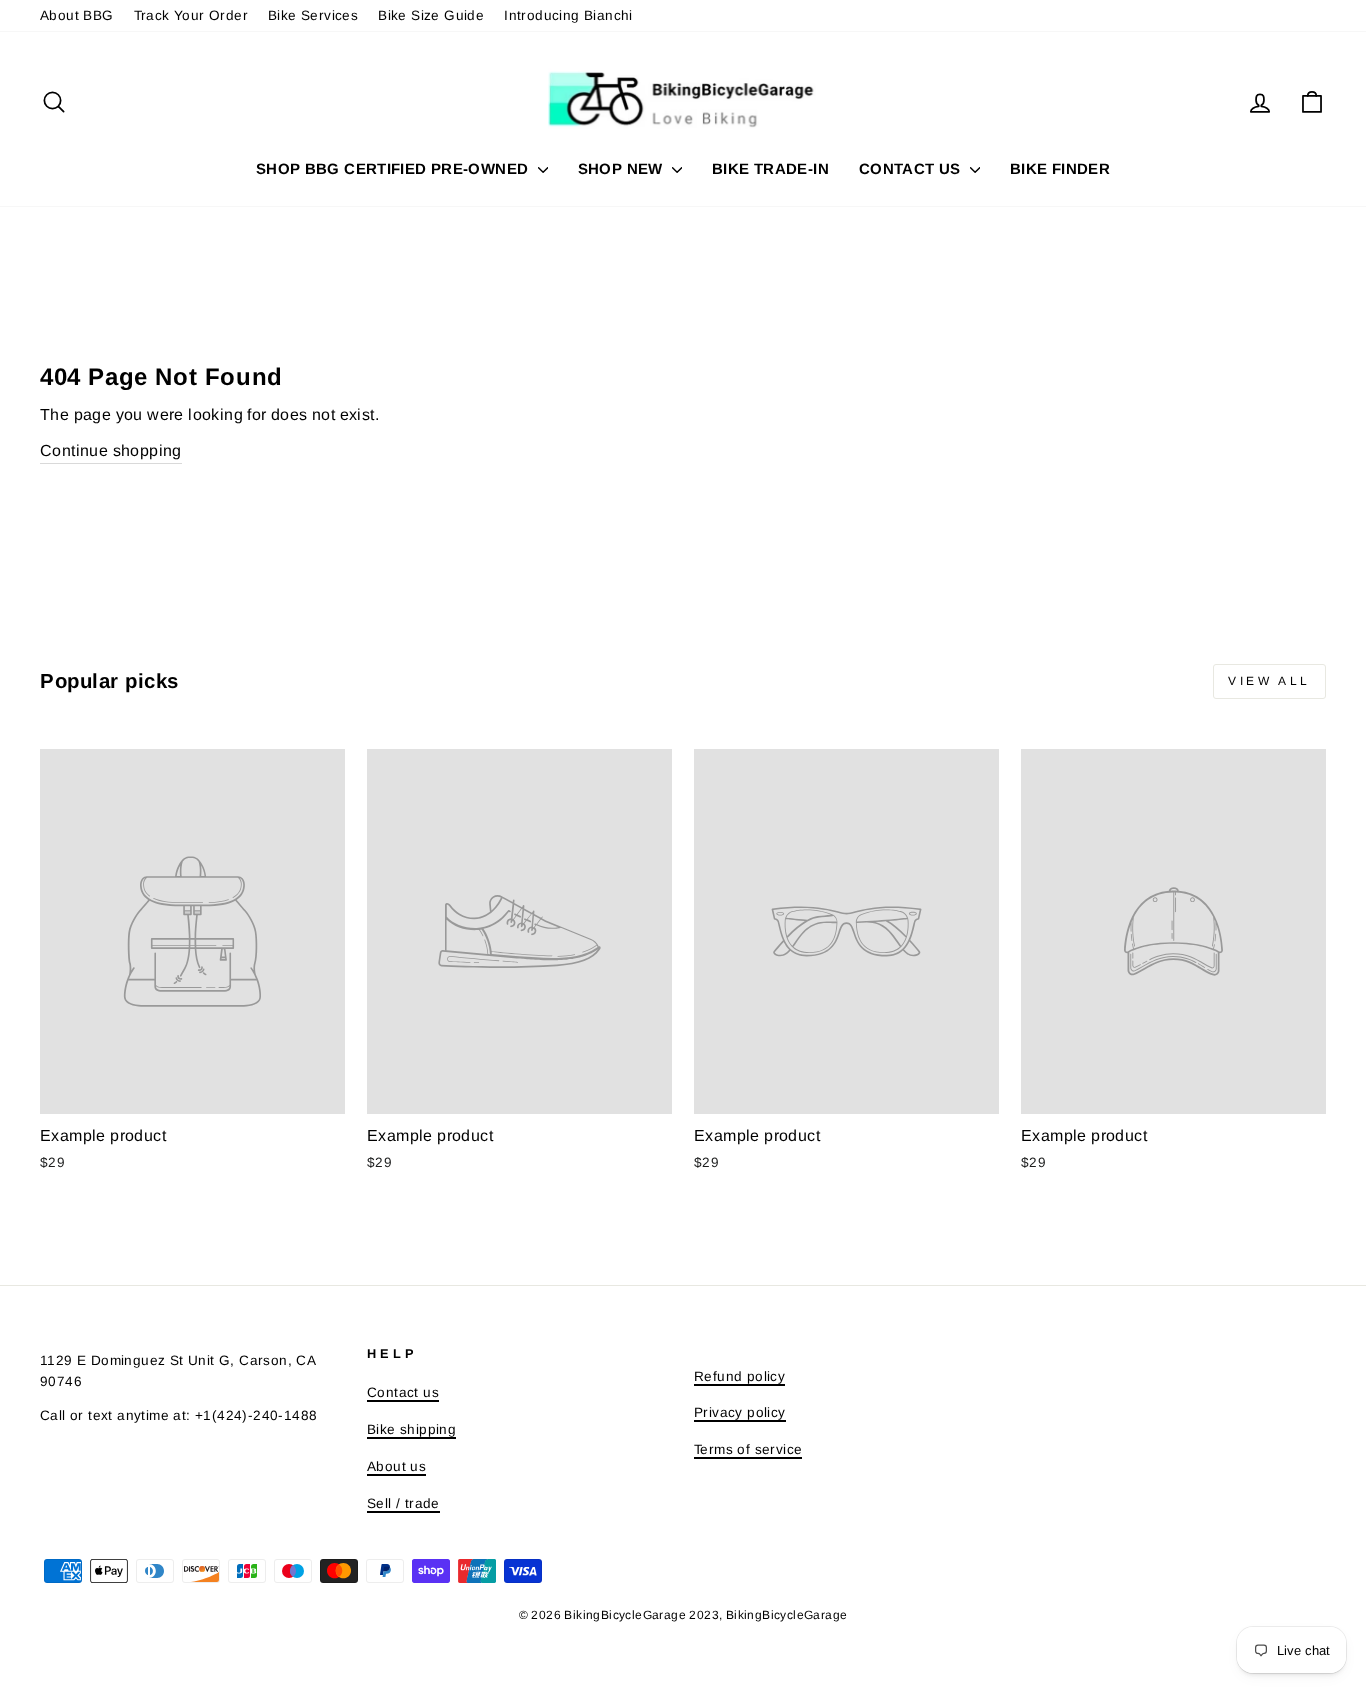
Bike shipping (411, 1429)
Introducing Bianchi (568, 15)
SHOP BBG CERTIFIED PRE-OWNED (394, 168)
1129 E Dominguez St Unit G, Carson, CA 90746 (177, 1371)
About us (396, 1466)
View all (1269, 681)
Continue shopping (111, 450)
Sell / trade (403, 1503)
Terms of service (748, 1449)
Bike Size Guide (431, 15)
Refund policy (739, 1376)
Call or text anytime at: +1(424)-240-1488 (178, 1415)
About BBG (77, 15)
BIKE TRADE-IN (770, 168)
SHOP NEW (622, 168)
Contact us (403, 1392)
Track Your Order (191, 15)
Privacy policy (740, 1412)
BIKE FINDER (1060, 168)
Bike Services (313, 15)
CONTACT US (912, 168)
